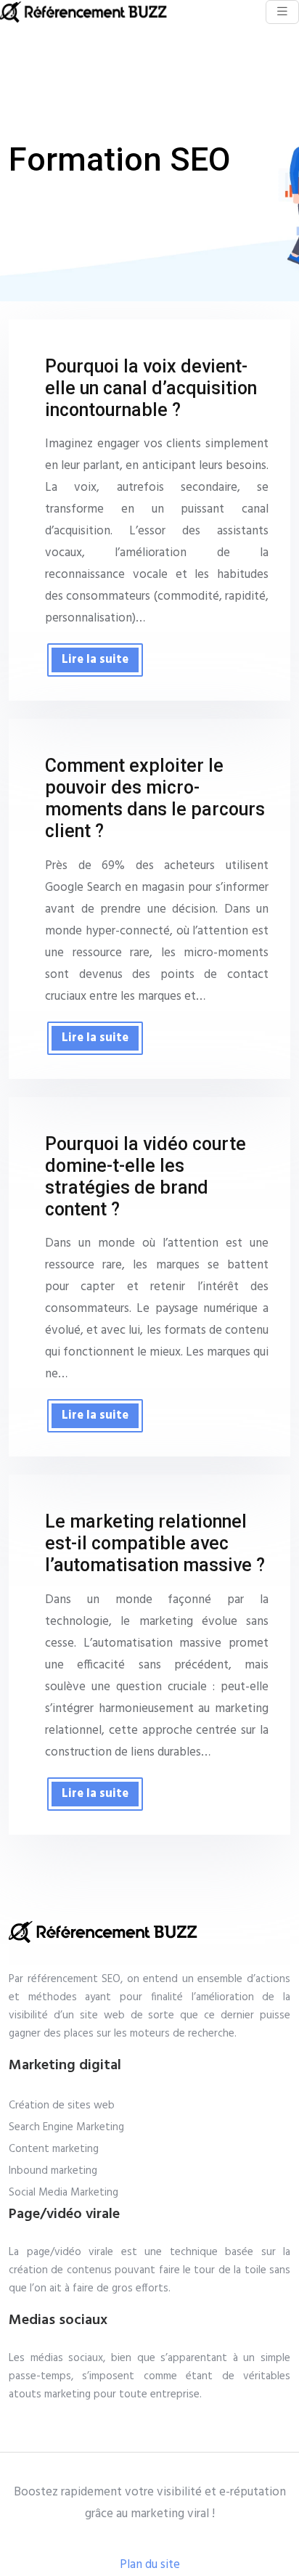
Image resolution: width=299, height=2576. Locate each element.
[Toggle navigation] (282, 12)
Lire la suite (95, 660)
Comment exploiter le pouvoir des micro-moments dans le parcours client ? (155, 798)
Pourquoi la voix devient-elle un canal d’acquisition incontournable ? (151, 388)
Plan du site (150, 2565)
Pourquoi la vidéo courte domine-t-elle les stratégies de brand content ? (146, 1177)
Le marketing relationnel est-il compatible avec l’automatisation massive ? (155, 1543)
